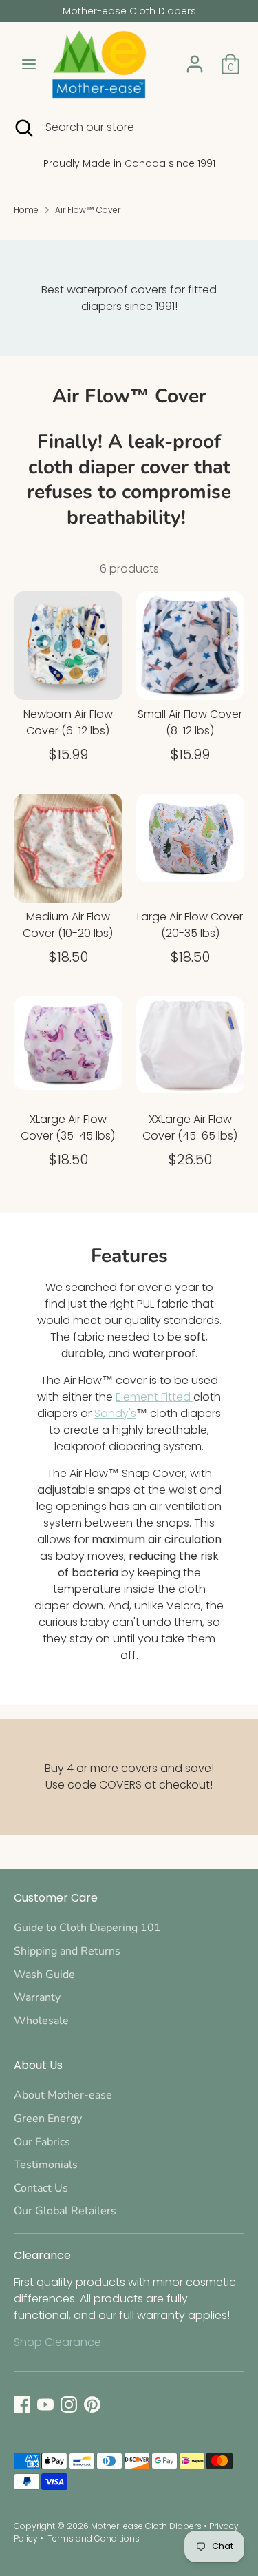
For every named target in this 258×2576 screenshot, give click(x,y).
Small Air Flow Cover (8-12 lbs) (190, 722)
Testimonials (46, 2165)
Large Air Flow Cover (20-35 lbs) (190, 925)
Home (26, 210)
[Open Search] (23, 127)
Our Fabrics (42, 2142)
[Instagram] (69, 2404)
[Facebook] (22, 2404)
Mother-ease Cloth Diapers (146, 2526)
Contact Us (41, 2188)
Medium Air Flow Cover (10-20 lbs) (68, 925)
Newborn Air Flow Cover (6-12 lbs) (68, 722)
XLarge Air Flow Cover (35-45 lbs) (68, 1127)
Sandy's (115, 1413)
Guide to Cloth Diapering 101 (87, 1928)
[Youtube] (45, 2404)
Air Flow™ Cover (88, 210)
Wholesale (41, 2021)
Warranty (37, 1997)
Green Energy (48, 2119)
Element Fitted (154, 1397)
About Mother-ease (63, 2095)
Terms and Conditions (94, 2538)
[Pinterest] (92, 2404)
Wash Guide (44, 1975)
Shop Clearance (57, 2342)
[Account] (195, 58)
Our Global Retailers (65, 2211)
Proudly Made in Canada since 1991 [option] (129, 163)
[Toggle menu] (29, 64)
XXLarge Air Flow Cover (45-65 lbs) (190, 1127)
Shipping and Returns (67, 1951)
